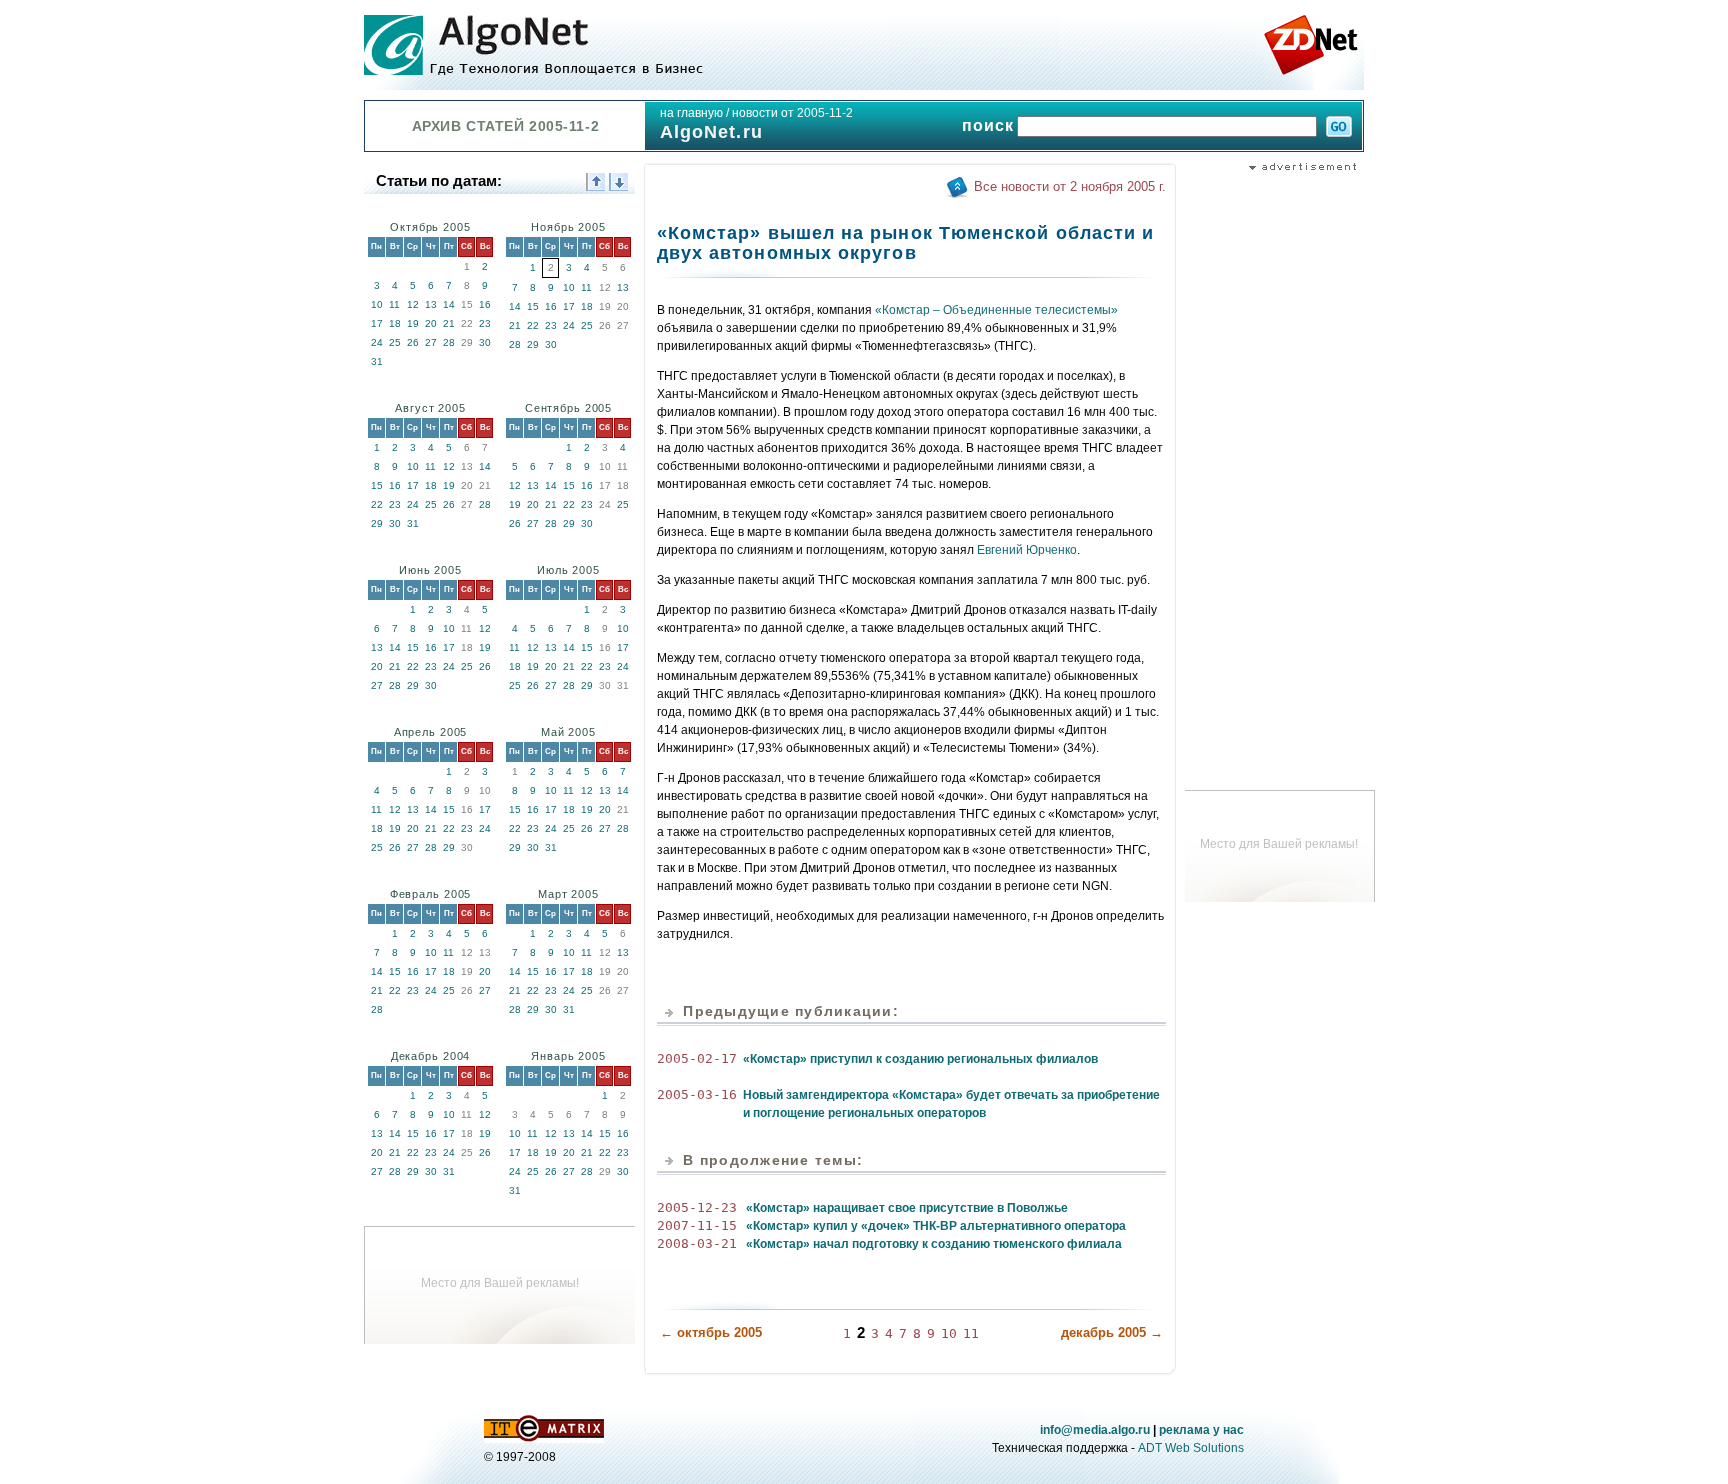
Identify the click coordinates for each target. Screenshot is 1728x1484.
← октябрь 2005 (711, 1332)
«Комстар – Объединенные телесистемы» (996, 310)
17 (377, 323)
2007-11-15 (697, 1225)
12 (413, 304)
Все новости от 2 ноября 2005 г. (1070, 186)
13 (431, 304)
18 (395, 323)
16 (485, 304)
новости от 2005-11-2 (792, 113)
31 (377, 361)
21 (449, 323)
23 (485, 323)
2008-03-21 (697, 1243)
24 (377, 342)
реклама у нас (1201, 1430)
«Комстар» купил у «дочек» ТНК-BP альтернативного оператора (936, 1226)
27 (431, 342)
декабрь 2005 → (1112, 1332)
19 (413, 323)
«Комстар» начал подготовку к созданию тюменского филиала (934, 1244)
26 (413, 342)
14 (449, 304)
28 (449, 342)
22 (533, 325)
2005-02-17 (697, 1058)
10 (377, 304)
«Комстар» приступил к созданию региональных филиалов (920, 1059)
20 (431, 323)
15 (533, 306)
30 (485, 342)
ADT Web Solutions (1191, 1448)
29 (533, 344)
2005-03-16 (697, 1094)
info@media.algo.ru (1095, 1430)
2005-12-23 (697, 1207)
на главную (691, 113)
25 (395, 342)
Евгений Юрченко (1027, 550)
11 (394, 304)
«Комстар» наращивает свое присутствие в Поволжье (907, 1208)
